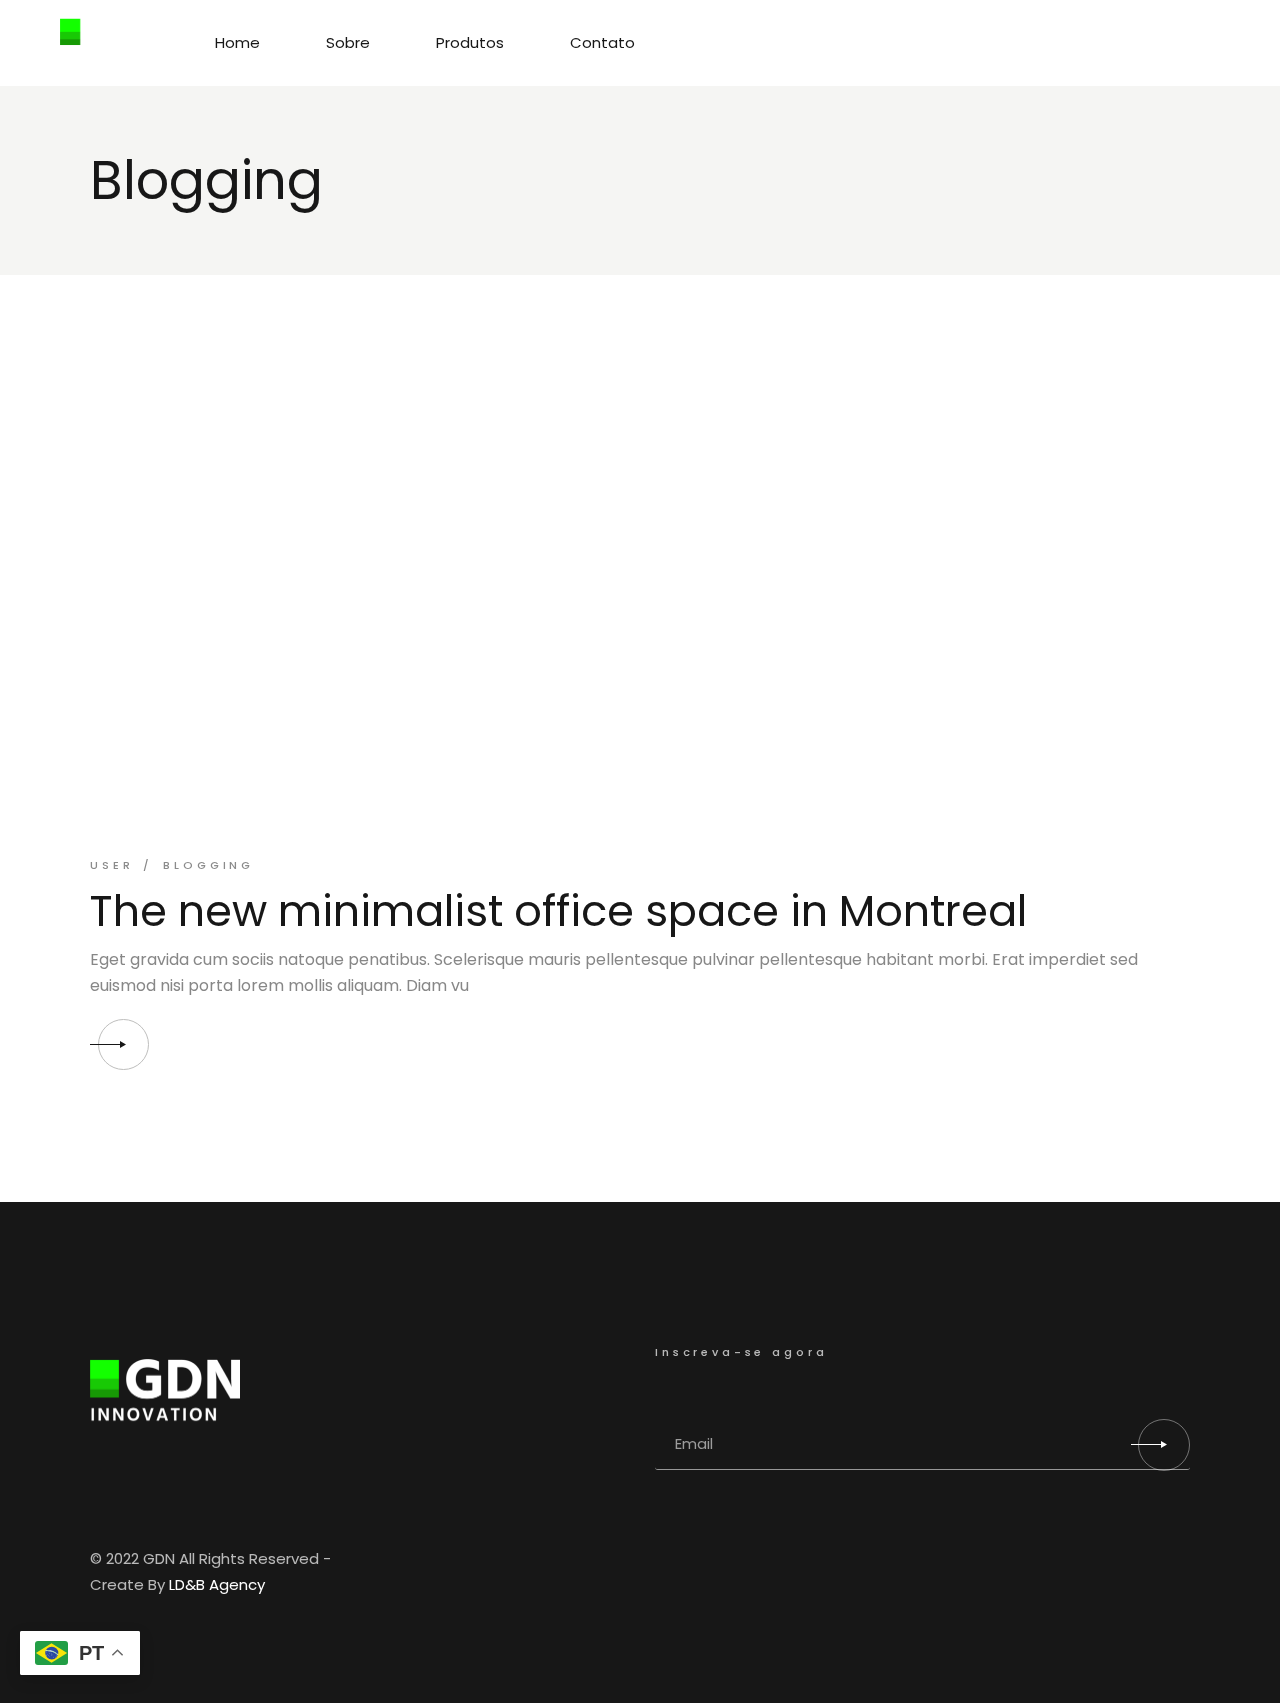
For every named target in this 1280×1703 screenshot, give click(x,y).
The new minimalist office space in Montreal (558, 911)
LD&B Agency (217, 1584)
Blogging (208, 865)
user (111, 865)
